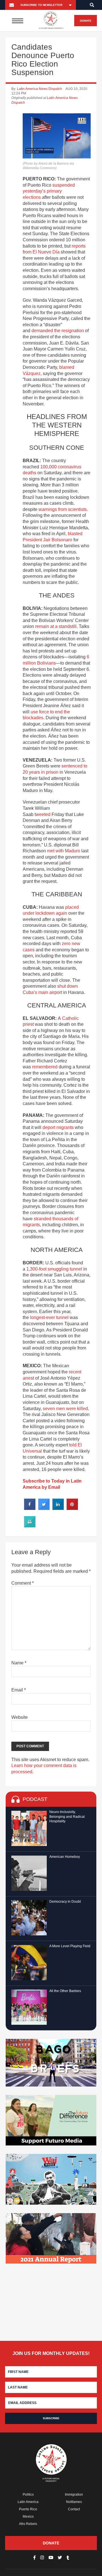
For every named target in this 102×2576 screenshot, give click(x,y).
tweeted (42, 814)
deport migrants (58, 1127)
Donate (86, 21)
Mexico (28, 2517)
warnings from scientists (63, 509)
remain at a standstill (56, 626)
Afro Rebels (28, 2524)
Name (19, 1663)
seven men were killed (65, 1409)
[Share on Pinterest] (72, 1508)
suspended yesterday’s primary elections (49, 191)
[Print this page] (30, 1526)
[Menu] (17, 21)
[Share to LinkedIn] (58, 1508)
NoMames (74, 2502)
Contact (74, 2509)
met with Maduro (64, 851)
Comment (23, 1583)
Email (19, 1690)
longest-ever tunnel (49, 1317)
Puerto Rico (28, 2509)
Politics (28, 2495)
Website (20, 1717)
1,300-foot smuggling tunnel (54, 1269)
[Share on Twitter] (44, 1508)
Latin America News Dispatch (40, 89)
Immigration (74, 2495)
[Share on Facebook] (30, 1508)
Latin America (28, 2502)
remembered (45, 1067)
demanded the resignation (58, 331)
